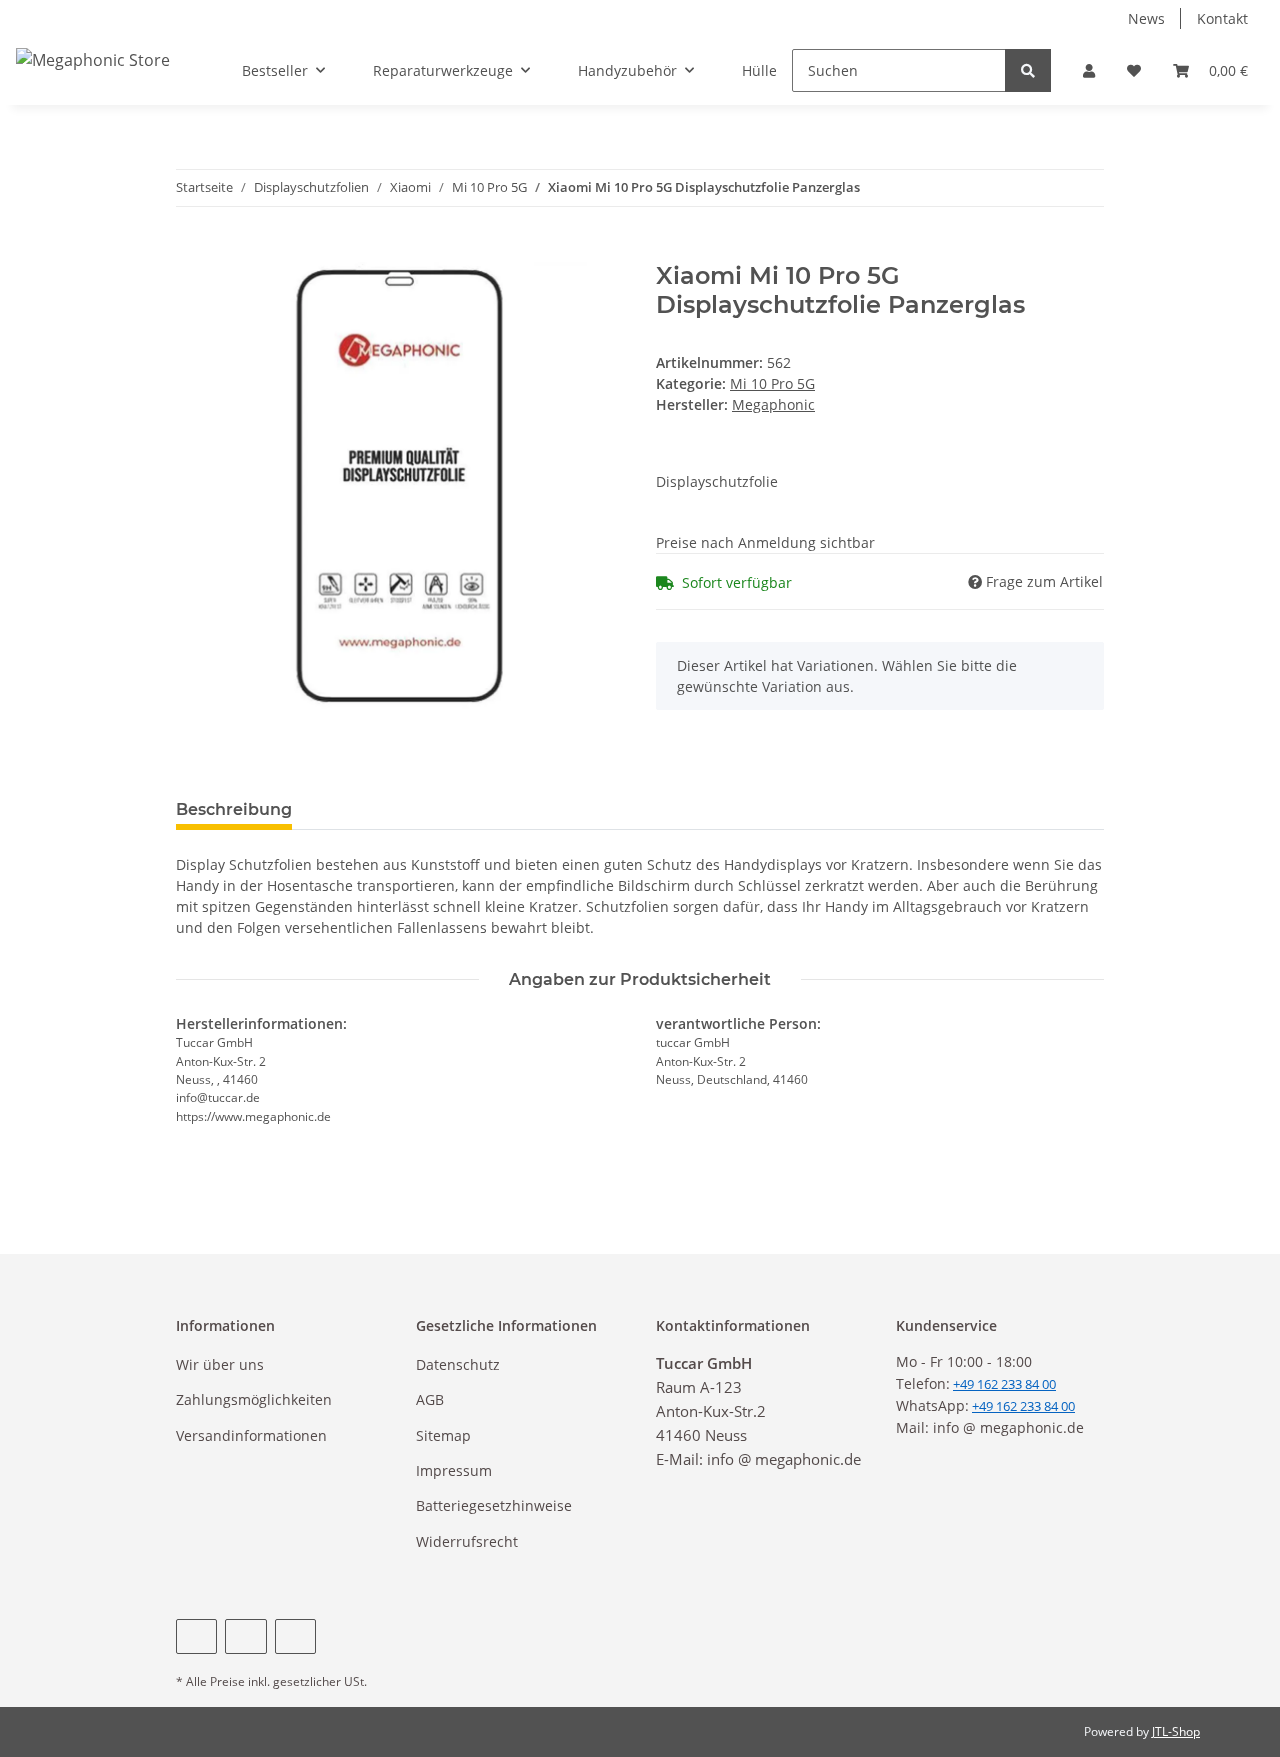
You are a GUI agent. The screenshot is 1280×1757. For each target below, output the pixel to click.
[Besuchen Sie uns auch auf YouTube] (245, 1636)
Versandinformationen (251, 1435)
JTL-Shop (1176, 1731)
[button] (1089, 70)
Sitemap (443, 1435)
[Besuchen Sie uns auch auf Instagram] (295, 1636)
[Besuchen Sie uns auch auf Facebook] (196, 1636)
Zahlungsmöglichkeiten (254, 1399)
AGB (430, 1399)
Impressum (454, 1470)
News (1146, 18)
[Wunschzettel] (1134, 70)
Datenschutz (458, 1364)
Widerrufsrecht (467, 1541)
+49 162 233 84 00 (1023, 1406)
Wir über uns (220, 1364)
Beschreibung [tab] (234, 809)
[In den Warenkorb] (192, 251)
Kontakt (1222, 18)
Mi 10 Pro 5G (772, 383)
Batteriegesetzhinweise (494, 1505)
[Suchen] (1028, 70)
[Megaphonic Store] (93, 59)
